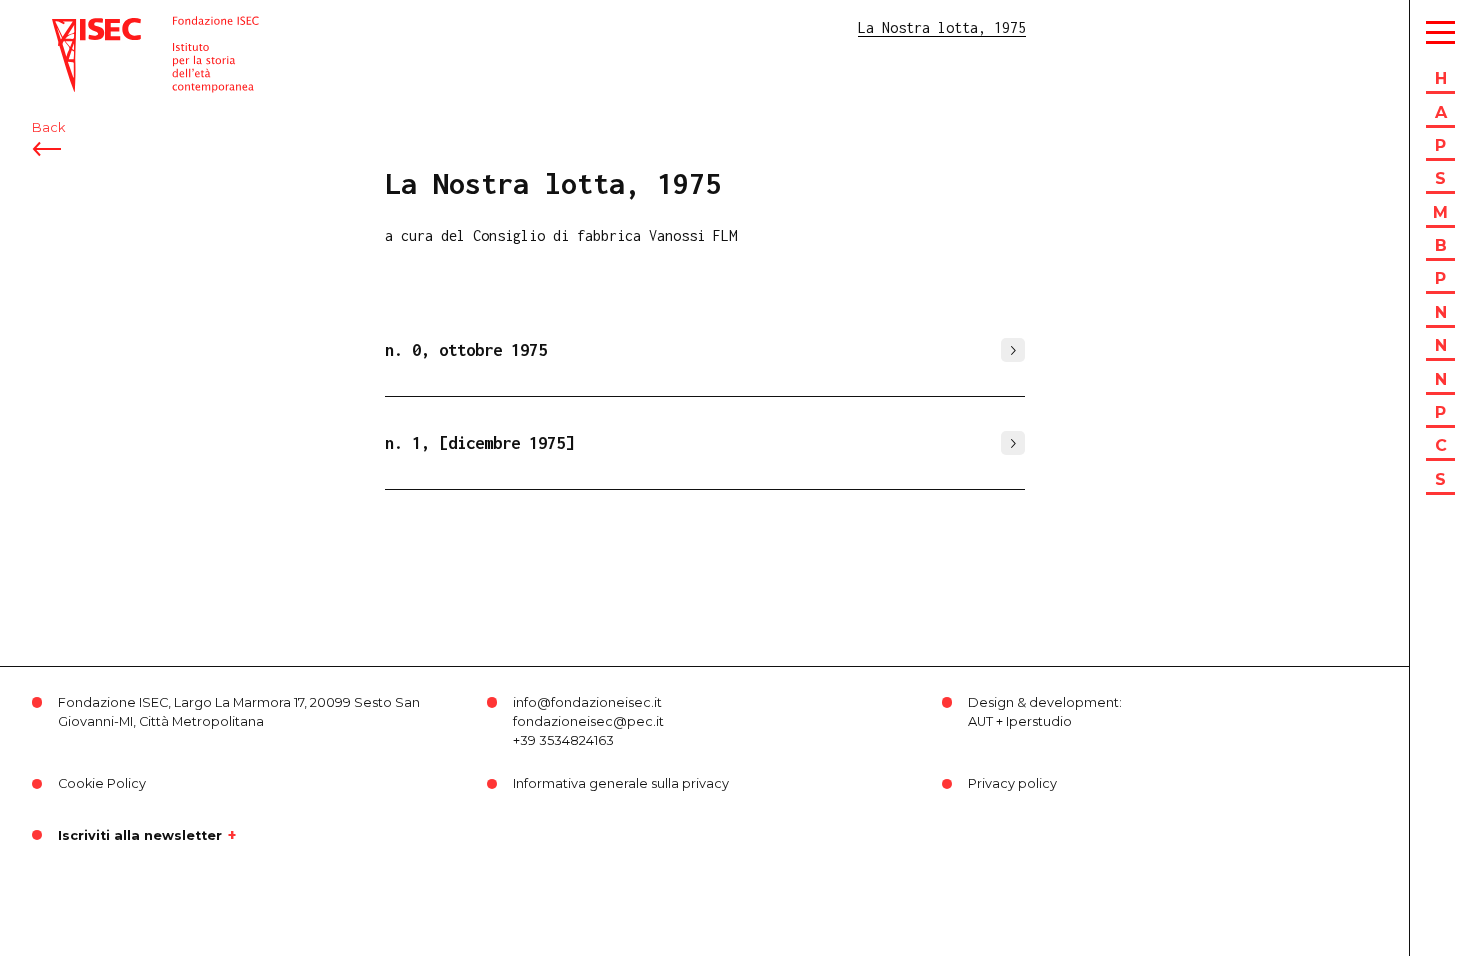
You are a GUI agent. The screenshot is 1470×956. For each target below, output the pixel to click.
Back (48, 127)
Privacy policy (1012, 783)
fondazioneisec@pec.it (588, 721)
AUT (980, 721)
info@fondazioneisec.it (587, 702)
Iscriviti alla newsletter (140, 835)
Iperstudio (1039, 721)
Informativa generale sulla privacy (621, 783)
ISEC (68, 27)
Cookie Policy (102, 783)
